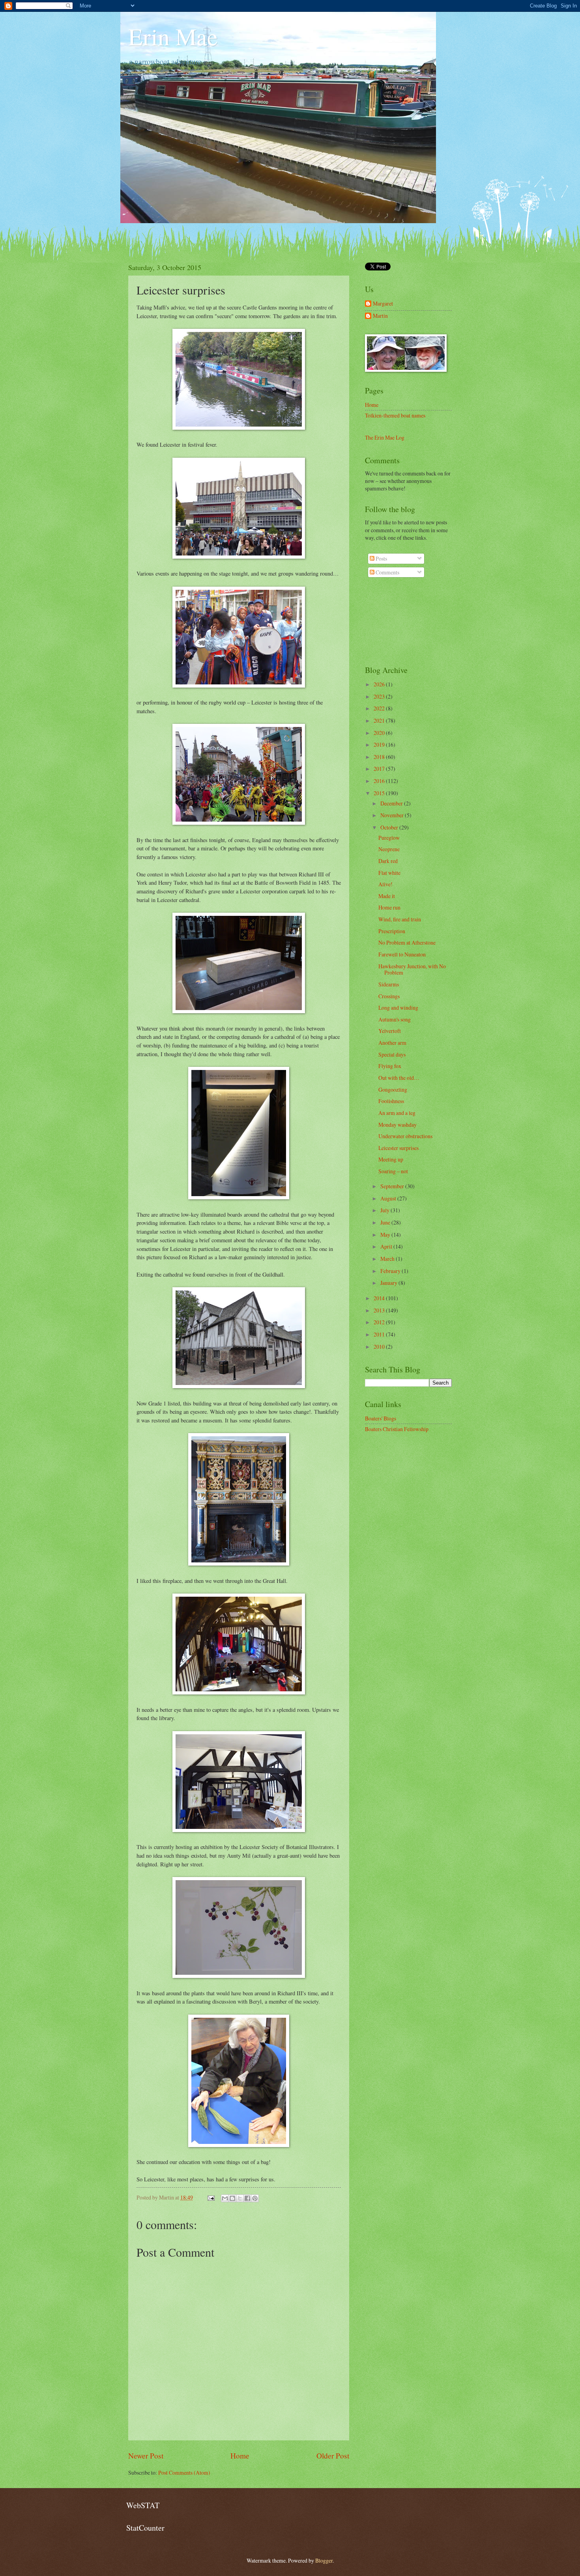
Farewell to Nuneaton (402, 954)
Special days (392, 1054)
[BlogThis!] (232, 2198)
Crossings (389, 996)
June (386, 1222)
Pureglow (389, 838)
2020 (380, 733)
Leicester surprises (399, 1148)
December (392, 803)
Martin (380, 316)
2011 (380, 1334)
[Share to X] (240, 2198)
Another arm (392, 1043)
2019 (380, 745)
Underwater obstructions (405, 1136)
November (393, 815)
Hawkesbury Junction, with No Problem (412, 969)
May (386, 1235)
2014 (380, 1298)
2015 (380, 793)
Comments (387, 572)
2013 (380, 1310)
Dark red (388, 861)
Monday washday (398, 1125)
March (388, 1259)
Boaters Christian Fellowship (397, 1429)
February (391, 1271)
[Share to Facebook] (247, 2198)
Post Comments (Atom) (184, 2473)
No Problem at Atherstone (407, 942)
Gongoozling (393, 1089)
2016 (380, 781)
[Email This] (225, 2198)
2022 (380, 708)
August (389, 1198)
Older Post (333, 2456)
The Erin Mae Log (385, 437)
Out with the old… (399, 1078)
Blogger (324, 2560)
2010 (380, 1347)
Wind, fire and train (400, 919)
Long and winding (398, 1007)
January (389, 1283)
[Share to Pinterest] (255, 2198)
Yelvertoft (390, 1031)
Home (240, 2456)
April (387, 1246)
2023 (380, 696)
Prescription (392, 931)
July (385, 1210)
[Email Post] (211, 2197)
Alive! (385, 884)
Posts (381, 558)
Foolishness (391, 1101)
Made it (387, 896)
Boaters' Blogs (381, 1418)
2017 (380, 769)
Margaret (383, 304)
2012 (380, 1322)
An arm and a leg (397, 1113)
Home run (389, 907)
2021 (380, 720)
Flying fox (390, 1066)
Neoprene (389, 849)
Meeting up (391, 1159)
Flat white (389, 873)
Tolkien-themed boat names (395, 415)
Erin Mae (173, 36)
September (393, 1186)
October (390, 827)
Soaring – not (393, 1171)
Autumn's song (395, 1019)
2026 (380, 684)
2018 (380, 757)
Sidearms (389, 984)
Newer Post (146, 2456)
